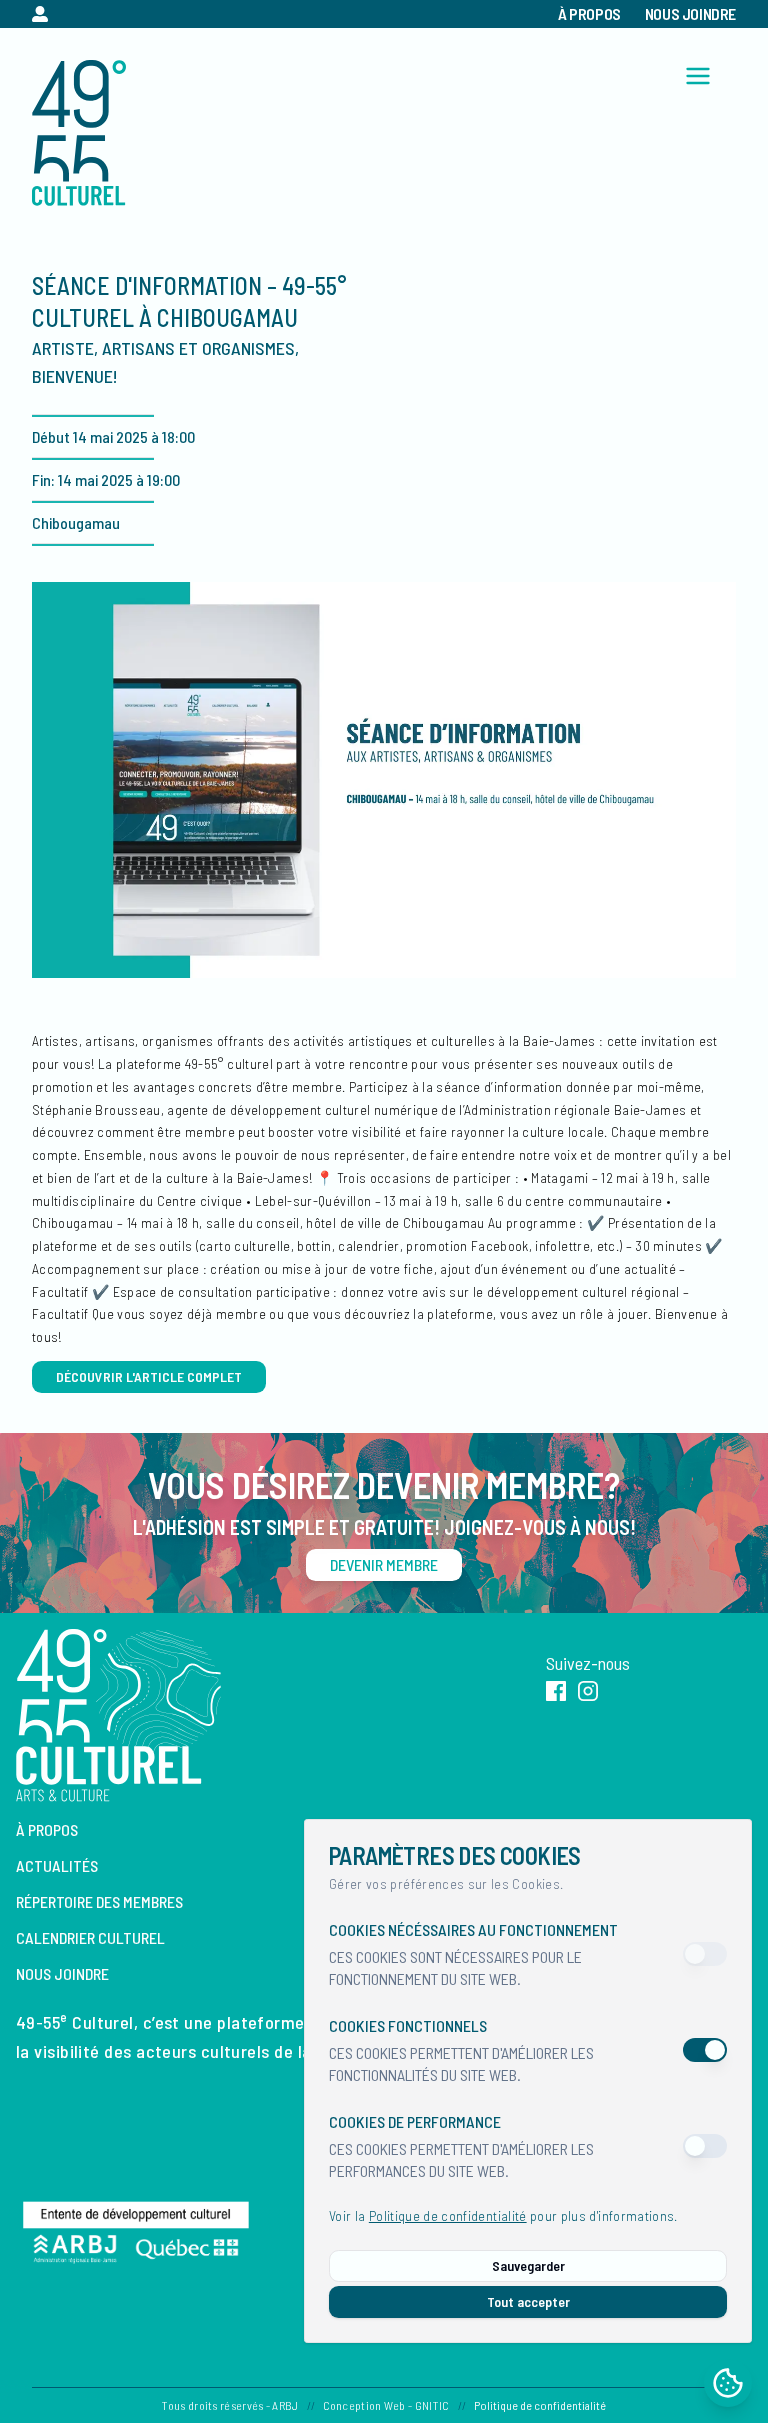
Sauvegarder (528, 2265)
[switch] (705, 1954)
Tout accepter (528, 2301)
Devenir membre (384, 1564)
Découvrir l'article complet (149, 1376)
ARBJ (285, 2405)
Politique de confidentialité (448, 2215)
